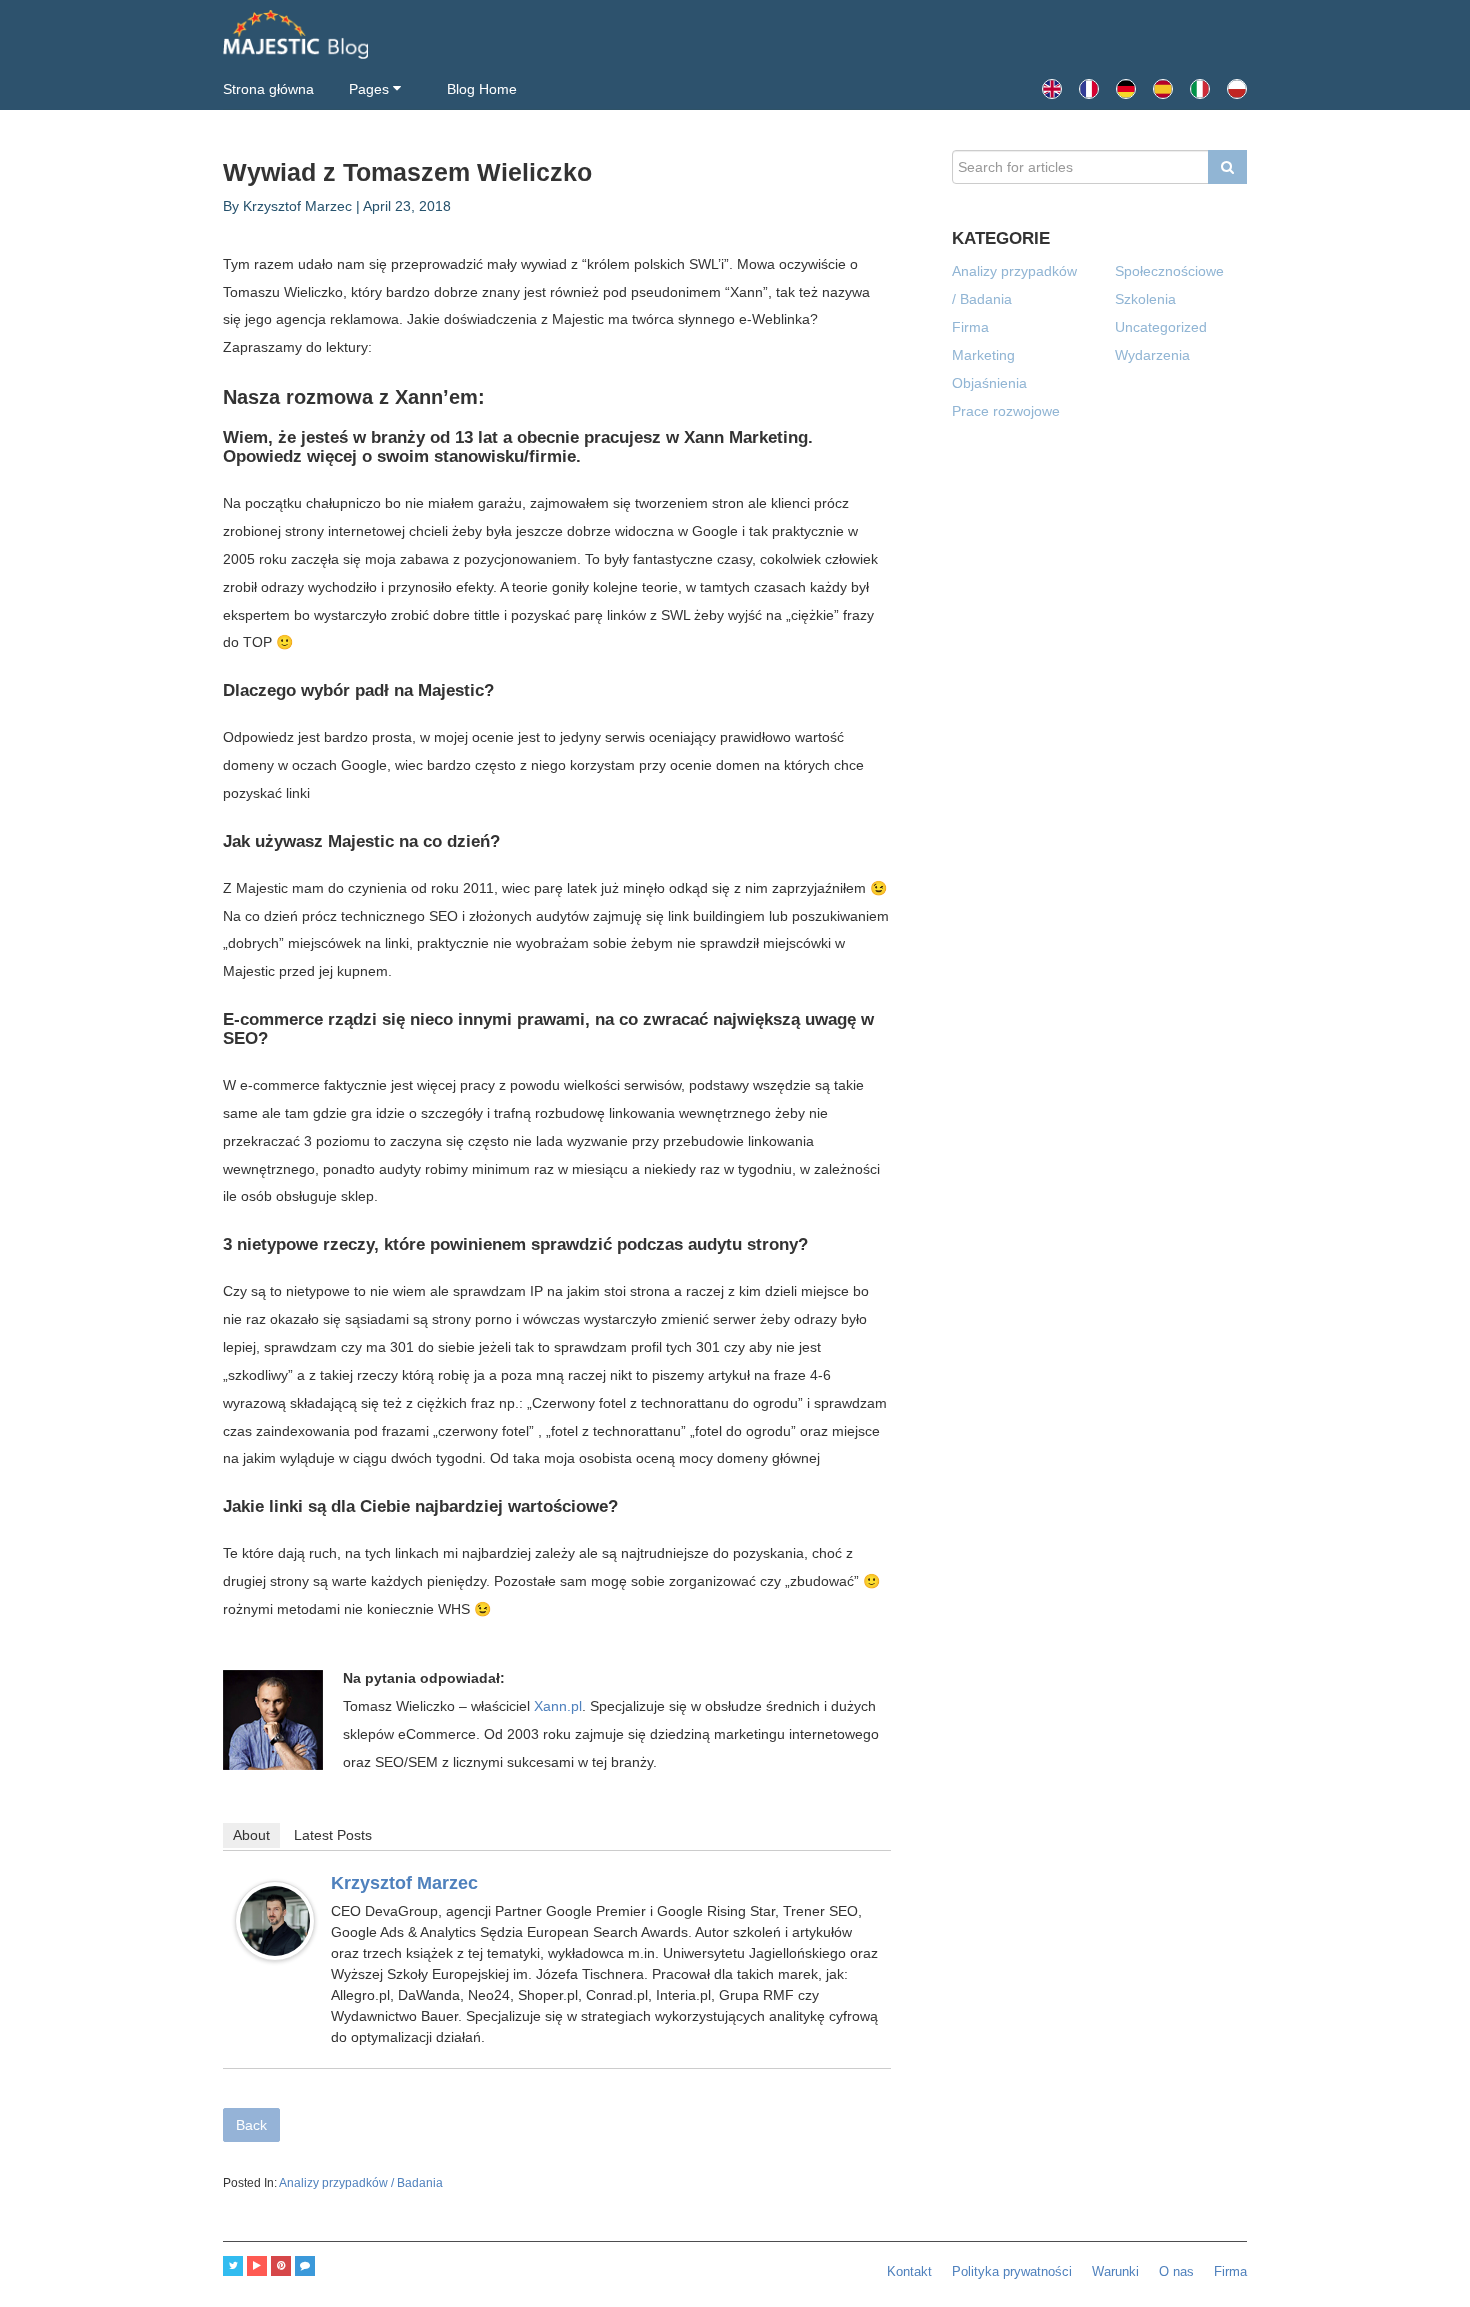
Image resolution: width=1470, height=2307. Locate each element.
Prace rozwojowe (1006, 411)
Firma (970, 327)
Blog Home (482, 89)
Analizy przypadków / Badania (361, 2183)
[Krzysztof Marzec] (275, 1921)
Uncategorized (1161, 327)
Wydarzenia (1152, 355)
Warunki (1115, 2272)
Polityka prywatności (1012, 2272)
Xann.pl (558, 1706)
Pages (369, 89)
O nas (1176, 2272)
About (251, 1835)
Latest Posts (333, 1835)
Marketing (983, 355)
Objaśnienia (989, 383)
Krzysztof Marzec (404, 1883)
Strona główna (268, 89)
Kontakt (909, 2272)
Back (251, 2125)
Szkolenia (1145, 299)
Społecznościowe (1169, 271)
